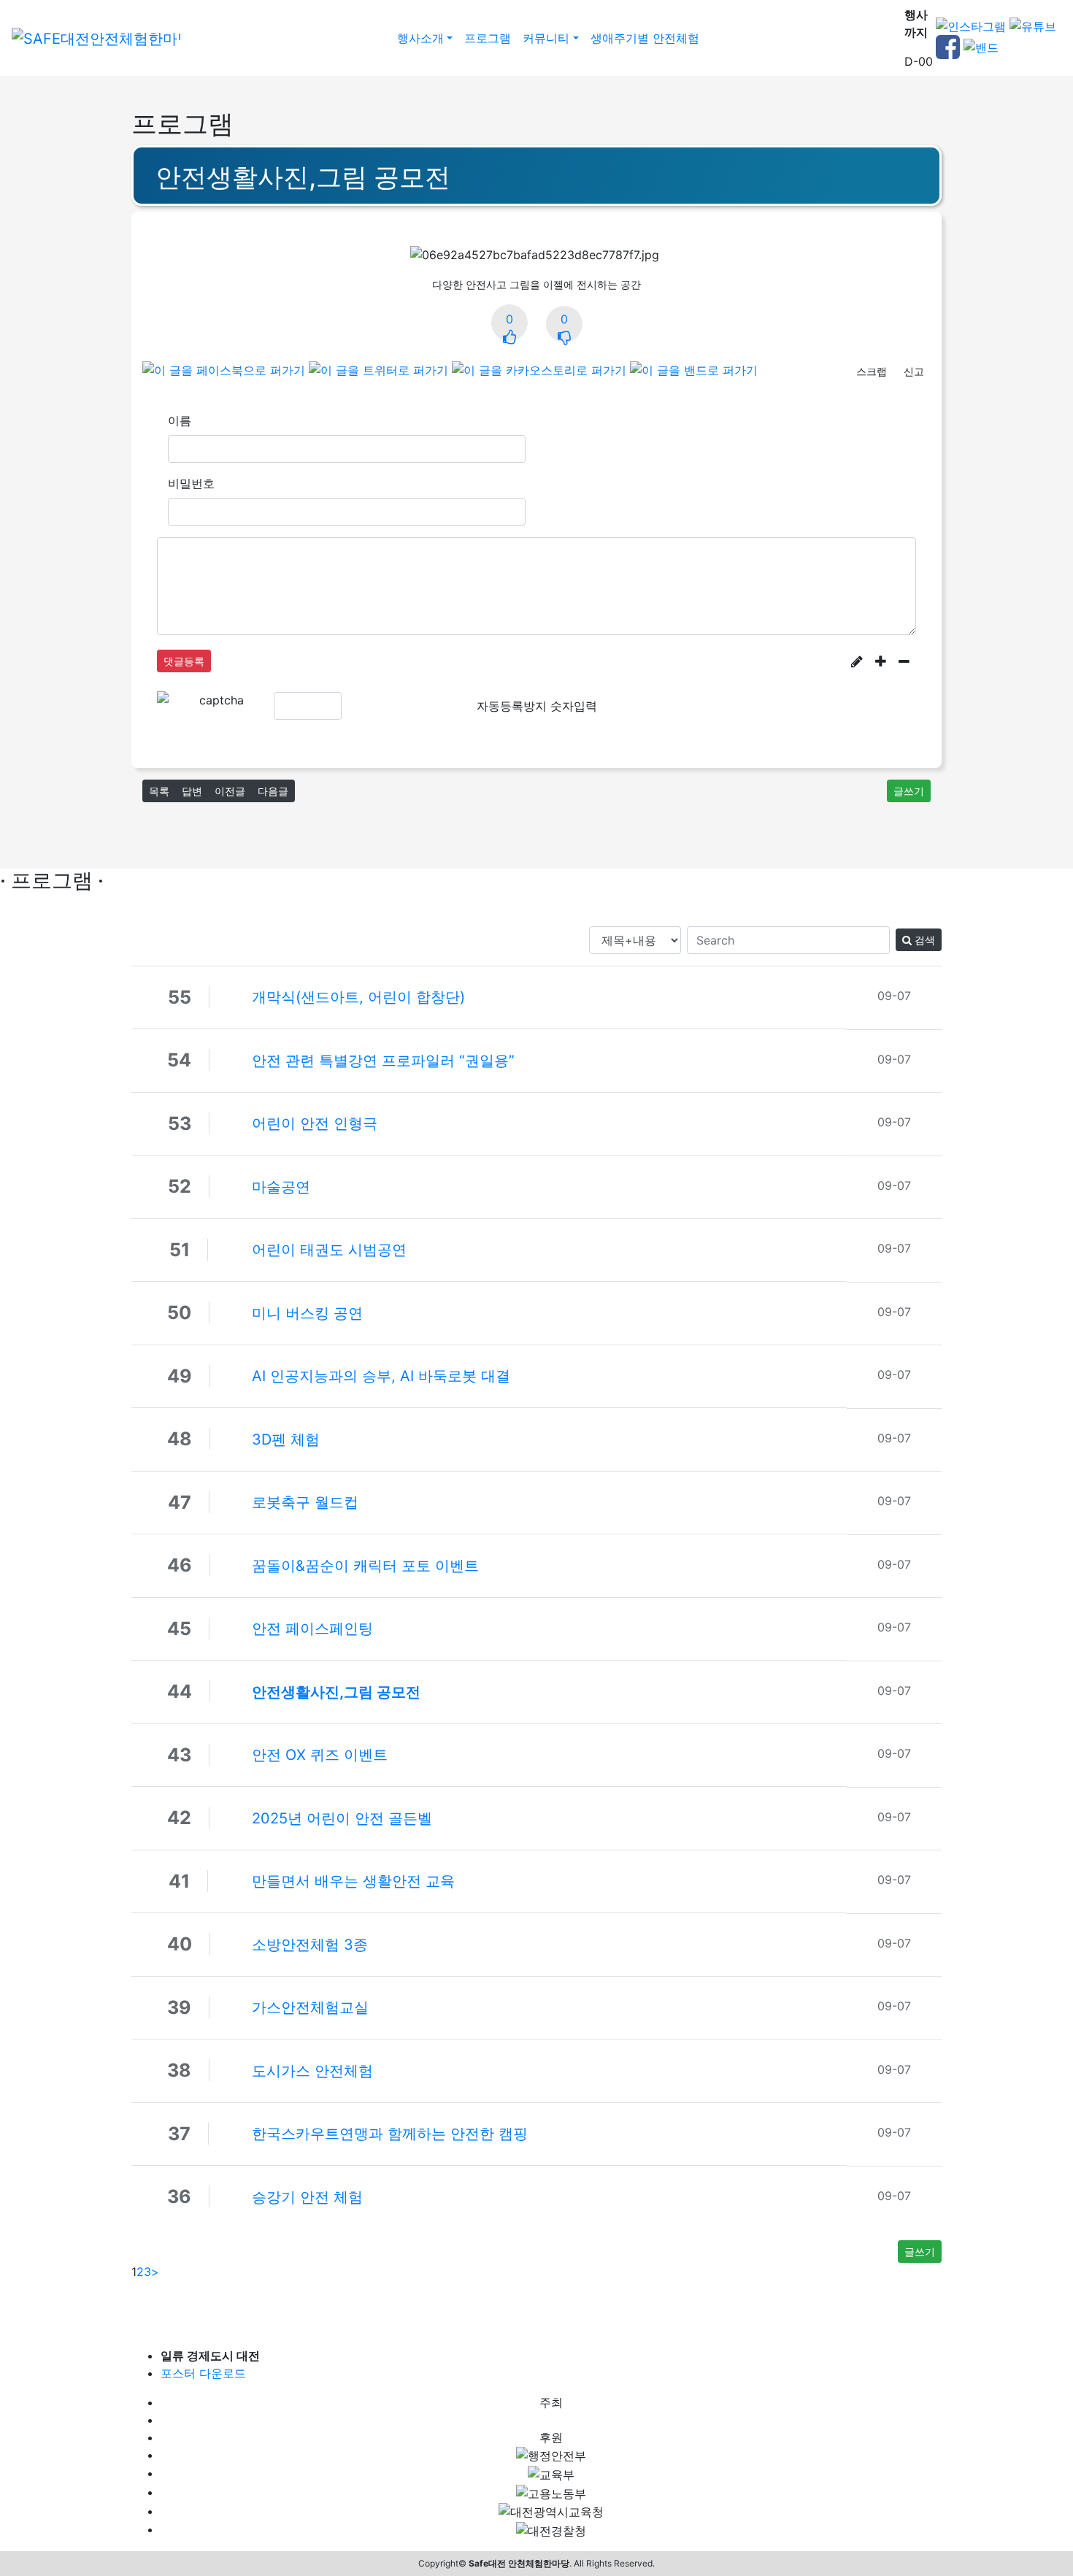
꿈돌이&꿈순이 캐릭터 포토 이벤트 (365, 1566)
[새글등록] (857, 661)
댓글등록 (184, 661)
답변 (192, 791)
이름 (180, 420)
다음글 (273, 791)
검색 (923, 940)
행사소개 (420, 38)
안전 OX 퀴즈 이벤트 (320, 1755)
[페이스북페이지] (948, 46)
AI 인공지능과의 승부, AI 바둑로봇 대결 (381, 1376)
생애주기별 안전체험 (645, 38)
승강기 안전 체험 (307, 2197)
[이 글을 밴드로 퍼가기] (694, 369)
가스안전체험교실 (310, 2007)
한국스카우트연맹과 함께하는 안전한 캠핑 (390, 2134)
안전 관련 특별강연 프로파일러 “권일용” (383, 1061)
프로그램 (488, 38)
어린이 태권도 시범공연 (329, 1250)
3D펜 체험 (286, 1439)
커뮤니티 (546, 38)
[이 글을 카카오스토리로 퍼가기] (539, 369)
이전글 (230, 791)
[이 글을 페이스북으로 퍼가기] (224, 369)
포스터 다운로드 (203, 2373)
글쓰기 (909, 791)
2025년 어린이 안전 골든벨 (342, 1818)
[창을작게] (904, 661)
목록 (159, 791)
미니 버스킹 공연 (307, 1313)
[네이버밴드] (981, 46)
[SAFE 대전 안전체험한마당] (96, 38)
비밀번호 (191, 483)
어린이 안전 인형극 (315, 1123)
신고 (914, 371)
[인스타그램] (971, 26)
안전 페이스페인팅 (312, 1629)
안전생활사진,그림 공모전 (336, 1692)
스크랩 (872, 371)
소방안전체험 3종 (310, 1945)
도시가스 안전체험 (312, 2071)
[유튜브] (1033, 26)
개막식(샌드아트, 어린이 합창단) (358, 997)
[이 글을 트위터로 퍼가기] (378, 369)
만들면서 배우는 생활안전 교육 (353, 1881)
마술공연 (281, 1187)
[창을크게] (881, 661)
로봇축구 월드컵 (305, 1502)
